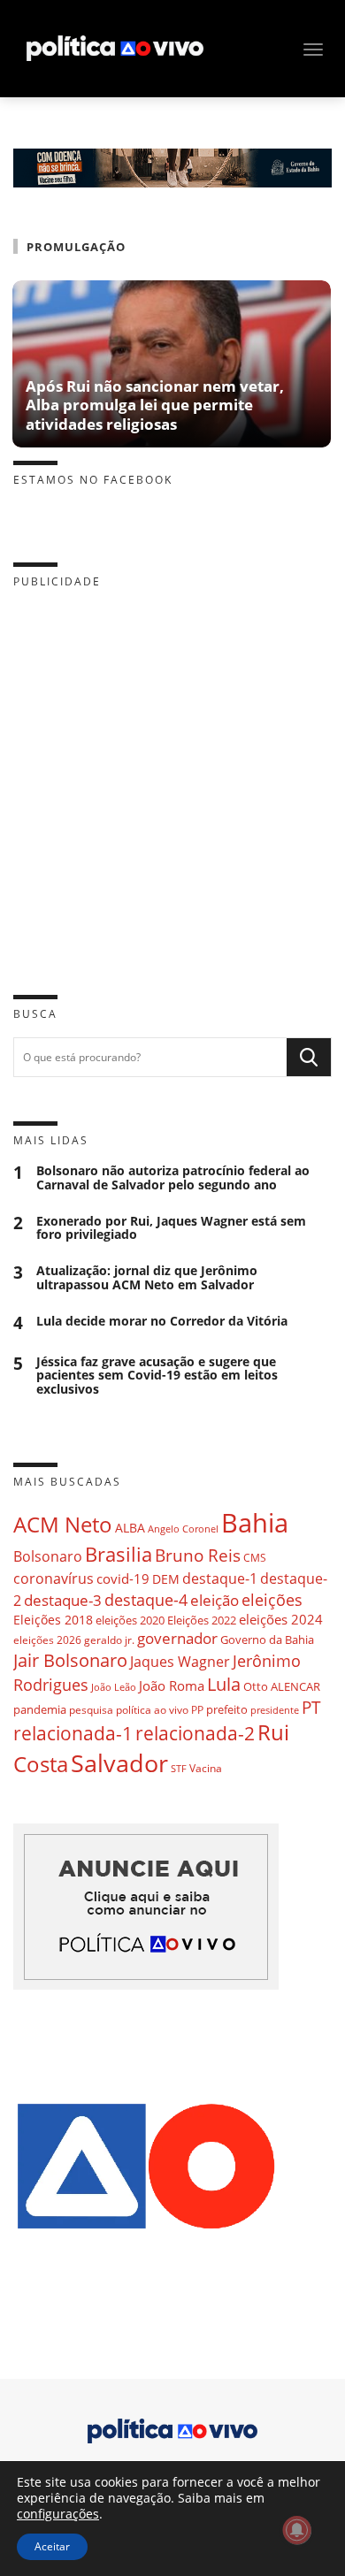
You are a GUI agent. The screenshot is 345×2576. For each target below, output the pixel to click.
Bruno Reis (198, 1555)
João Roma (172, 1685)
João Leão (114, 1687)
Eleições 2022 (202, 1620)
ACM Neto (63, 1524)
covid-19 (123, 1578)
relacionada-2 (195, 1733)
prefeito (227, 1709)
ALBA (130, 1528)
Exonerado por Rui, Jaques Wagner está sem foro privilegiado (171, 1228)
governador (177, 1638)
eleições (272, 1600)
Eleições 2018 (53, 1620)
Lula (224, 1684)
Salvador (119, 1763)
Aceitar (52, 2546)
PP (197, 1710)
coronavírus (54, 1578)
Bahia (255, 1523)
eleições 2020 (130, 1620)
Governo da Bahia (267, 1640)
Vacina (206, 1768)
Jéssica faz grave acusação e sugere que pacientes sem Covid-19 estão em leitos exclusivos (157, 1376)
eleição (215, 1600)
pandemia (40, 1709)
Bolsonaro (48, 1556)
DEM (166, 1579)
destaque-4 (146, 1599)
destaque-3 (63, 1600)
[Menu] (313, 50)
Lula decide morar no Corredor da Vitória (162, 1322)
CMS (255, 1558)
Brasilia (119, 1554)
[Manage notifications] (297, 2530)
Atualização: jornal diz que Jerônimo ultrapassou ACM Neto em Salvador (147, 1278)
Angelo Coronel (183, 1529)
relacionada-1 (73, 1733)
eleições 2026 (47, 1640)
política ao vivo (152, 1709)
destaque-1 (220, 1578)
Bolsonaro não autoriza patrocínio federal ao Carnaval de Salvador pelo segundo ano (173, 1178)
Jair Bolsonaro (70, 1660)
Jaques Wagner (180, 1662)
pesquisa (91, 1710)
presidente (275, 1710)
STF (179, 1768)
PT (311, 1707)
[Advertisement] (172, 778)
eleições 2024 (281, 1619)
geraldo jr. (109, 1640)
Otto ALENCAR (282, 1686)
